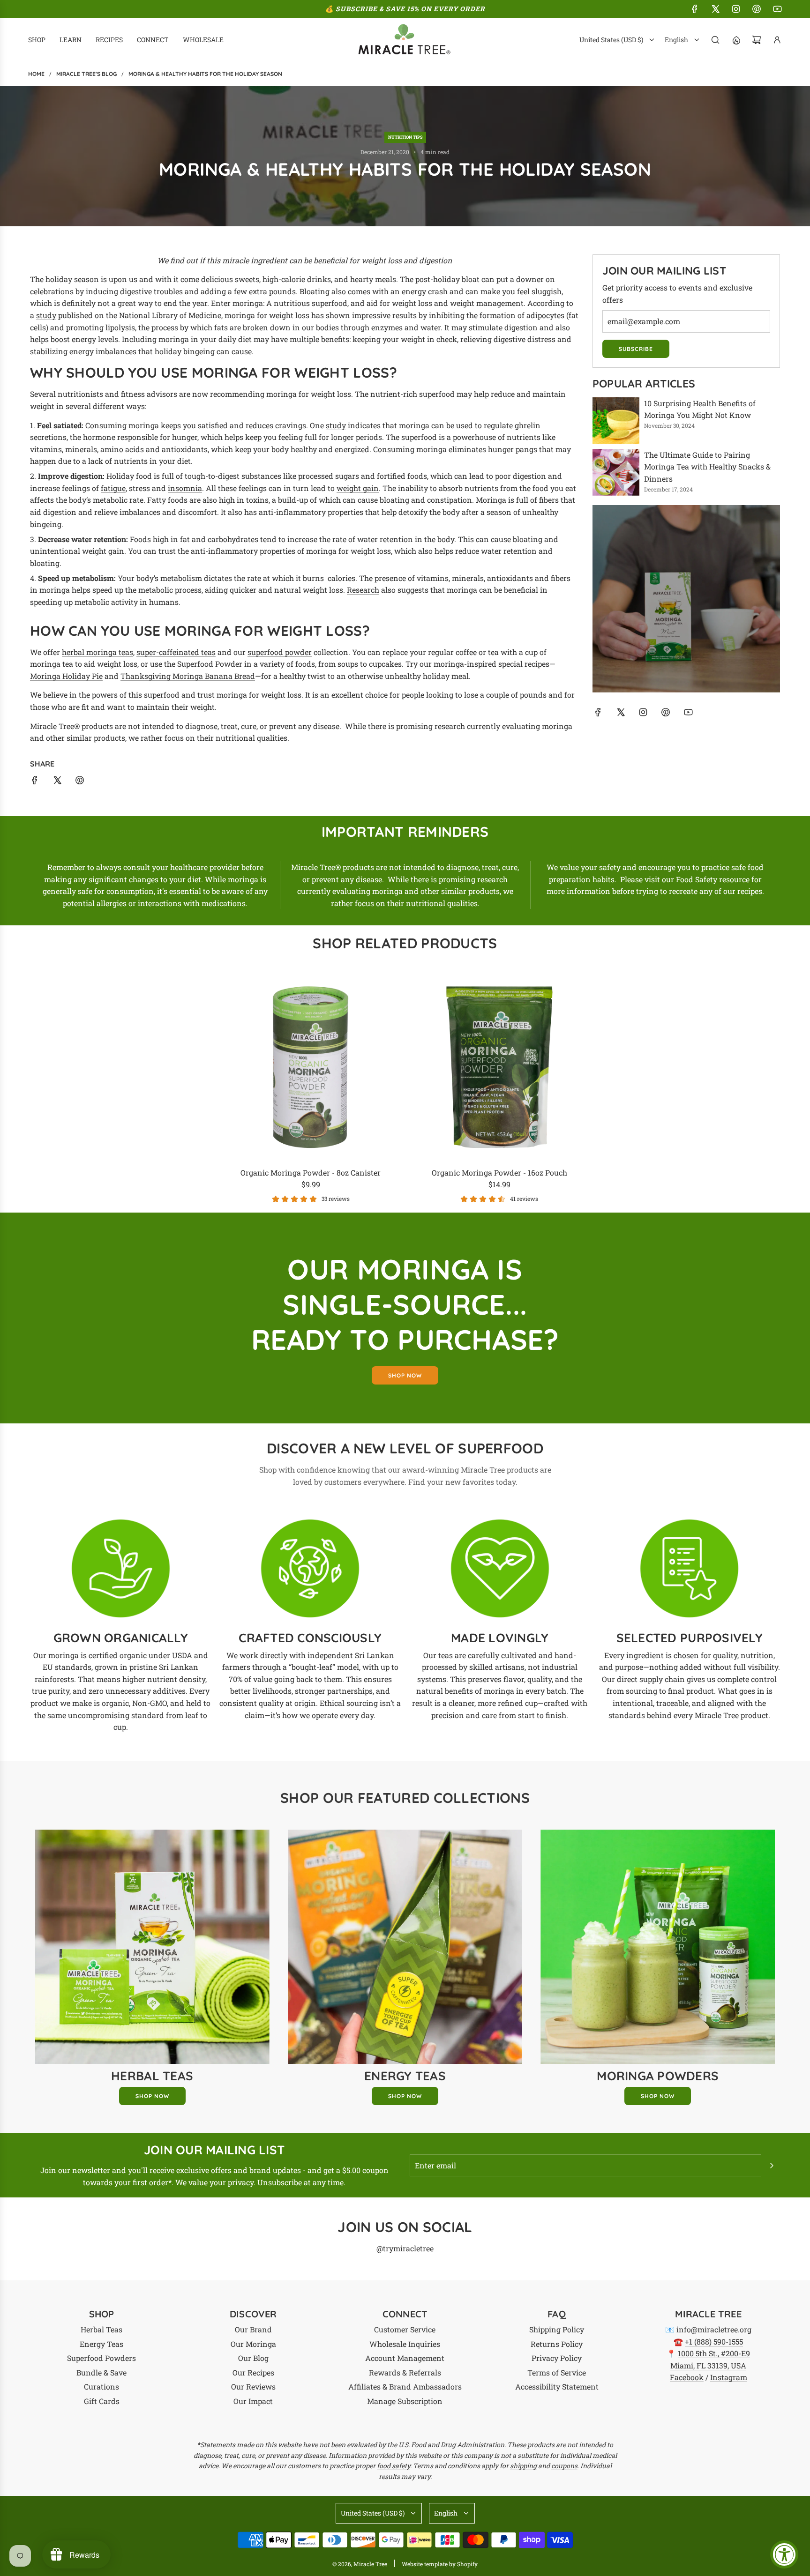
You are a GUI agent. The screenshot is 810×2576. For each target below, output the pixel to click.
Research (363, 590)
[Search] (715, 40)
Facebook (687, 2377)
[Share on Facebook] (35, 782)
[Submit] (772, 2166)
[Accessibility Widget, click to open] (784, 2554)
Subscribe (636, 349)
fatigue (113, 488)
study (46, 315)
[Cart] (757, 40)
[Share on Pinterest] (80, 782)
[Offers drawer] (736, 40)
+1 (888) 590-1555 (714, 2341)
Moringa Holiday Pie (66, 676)
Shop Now (152, 2096)
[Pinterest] (757, 9)
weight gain (358, 488)
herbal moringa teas (97, 652)
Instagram (729, 2377)
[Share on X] (57, 782)
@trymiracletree (405, 2248)
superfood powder (280, 652)
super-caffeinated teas (176, 652)
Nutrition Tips (405, 137)
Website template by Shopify (440, 2564)
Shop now (405, 1375)
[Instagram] (736, 9)
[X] (715, 9)
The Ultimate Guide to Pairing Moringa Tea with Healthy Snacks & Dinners (707, 467)
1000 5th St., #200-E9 (714, 2353)
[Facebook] (695, 9)
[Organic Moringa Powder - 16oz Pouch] (499, 1067)
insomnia (185, 488)
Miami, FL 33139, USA (708, 2365)
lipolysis (120, 327)
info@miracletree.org (714, 2329)
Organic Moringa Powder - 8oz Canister (311, 1173)
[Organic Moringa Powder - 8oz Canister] (311, 1067)
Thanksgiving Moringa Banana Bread (188, 676)
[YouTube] (777, 9)
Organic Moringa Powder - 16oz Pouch (499, 1173)
